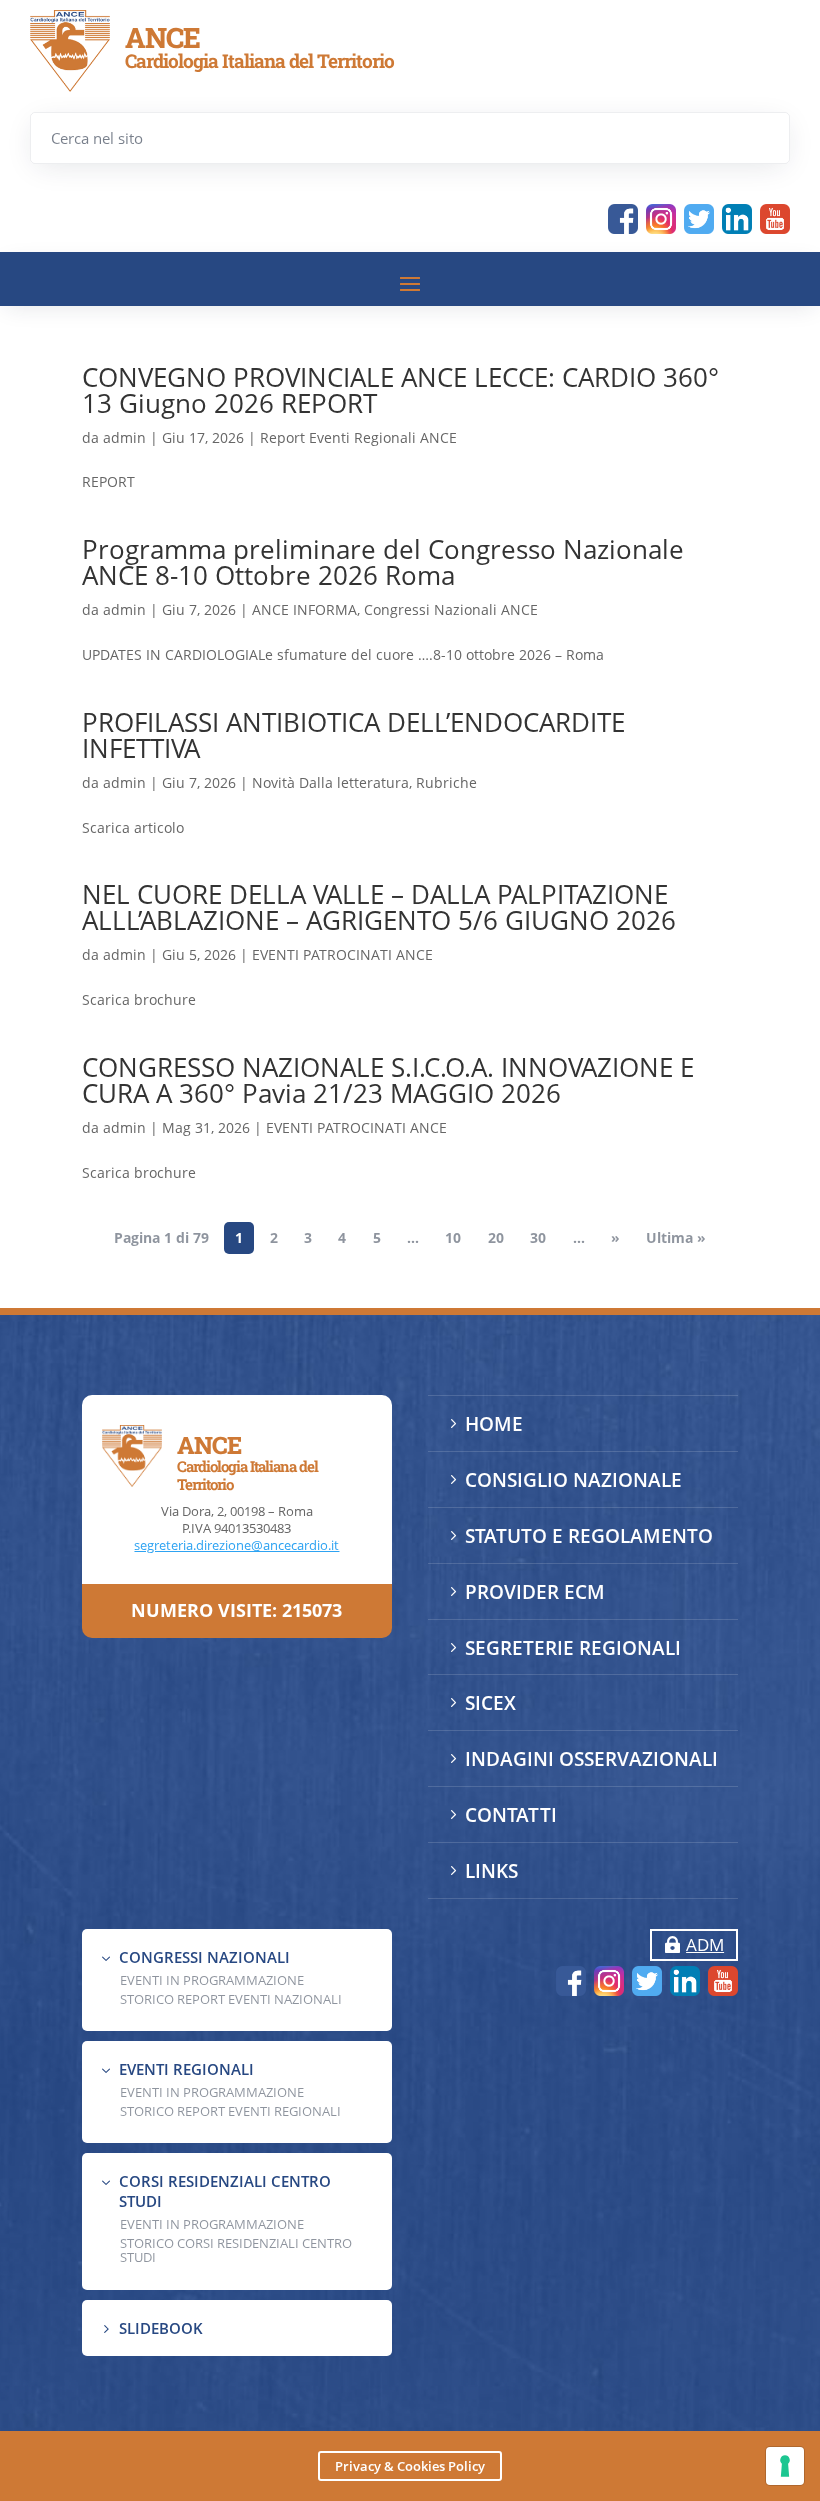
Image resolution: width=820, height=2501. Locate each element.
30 (538, 1238)
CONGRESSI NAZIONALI (204, 1957)
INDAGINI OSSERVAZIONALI (591, 1759)
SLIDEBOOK (161, 2328)
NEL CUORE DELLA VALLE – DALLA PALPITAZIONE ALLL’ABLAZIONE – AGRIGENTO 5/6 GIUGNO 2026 (379, 907)
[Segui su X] (699, 219)
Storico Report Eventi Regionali (230, 2111)
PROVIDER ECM (535, 1592)
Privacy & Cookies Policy (410, 2466)
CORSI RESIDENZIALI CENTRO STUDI (225, 2191)
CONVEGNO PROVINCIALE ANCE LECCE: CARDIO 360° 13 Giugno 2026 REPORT (400, 390)
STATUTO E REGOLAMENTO (589, 1536)
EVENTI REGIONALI (186, 2069)
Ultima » (676, 1238)
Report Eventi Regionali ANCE (358, 437)
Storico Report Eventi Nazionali (231, 1999)
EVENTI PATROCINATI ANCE (342, 954)
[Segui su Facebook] (623, 219)
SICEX (490, 1703)
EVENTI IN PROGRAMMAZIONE (212, 1980)
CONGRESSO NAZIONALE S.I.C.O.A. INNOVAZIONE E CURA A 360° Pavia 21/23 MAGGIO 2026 (388, 1080)
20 (496, 1238)
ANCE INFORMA (304, 609)
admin (124, 437)
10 (453, 1238)
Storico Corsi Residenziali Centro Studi (236, 2250)
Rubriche (446, 782)
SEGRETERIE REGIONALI (573, 1648)
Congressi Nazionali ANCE (451, 609)
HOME (494, 1424)
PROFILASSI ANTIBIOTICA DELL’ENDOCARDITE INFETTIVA (353, 735)
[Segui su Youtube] (775, 219)
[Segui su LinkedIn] (737, 219)
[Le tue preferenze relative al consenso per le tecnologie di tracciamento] (785, 2466)
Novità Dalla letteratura (330, 782)
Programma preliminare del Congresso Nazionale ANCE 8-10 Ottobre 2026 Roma (383, 562)
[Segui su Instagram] (661, 219)
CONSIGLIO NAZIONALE (573, 1480)
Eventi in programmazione (212, 2224)
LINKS (491, 1871)
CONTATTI (511, 1815)
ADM (705, 1944)
